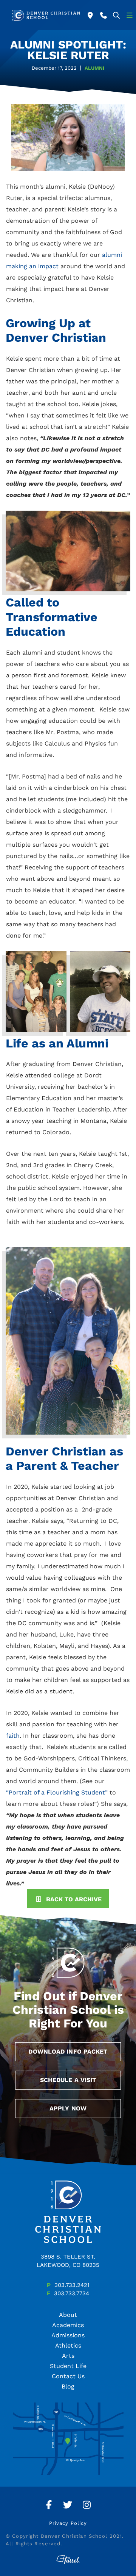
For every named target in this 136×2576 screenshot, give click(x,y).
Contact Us (68, 2376)
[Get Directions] (90, 15)
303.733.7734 (72, 2293)
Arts (68, 2356)
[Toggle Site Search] (117, 15)
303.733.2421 (72, 2285)
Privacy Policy (68, 2523)
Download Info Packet (68, 2052)
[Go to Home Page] (46, 15)
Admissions (68, 2335)
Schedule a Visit (68, 2080)
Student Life (68, 2366)
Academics (68, 2325)
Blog (68, 2386)
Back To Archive (74, 1899)
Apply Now (68, 2108)
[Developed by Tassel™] (68, 2560)
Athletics (68, 2345)
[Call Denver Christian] (104, 15)
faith (13, 1736)
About (68, 2315)
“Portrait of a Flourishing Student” (57, 1792)
